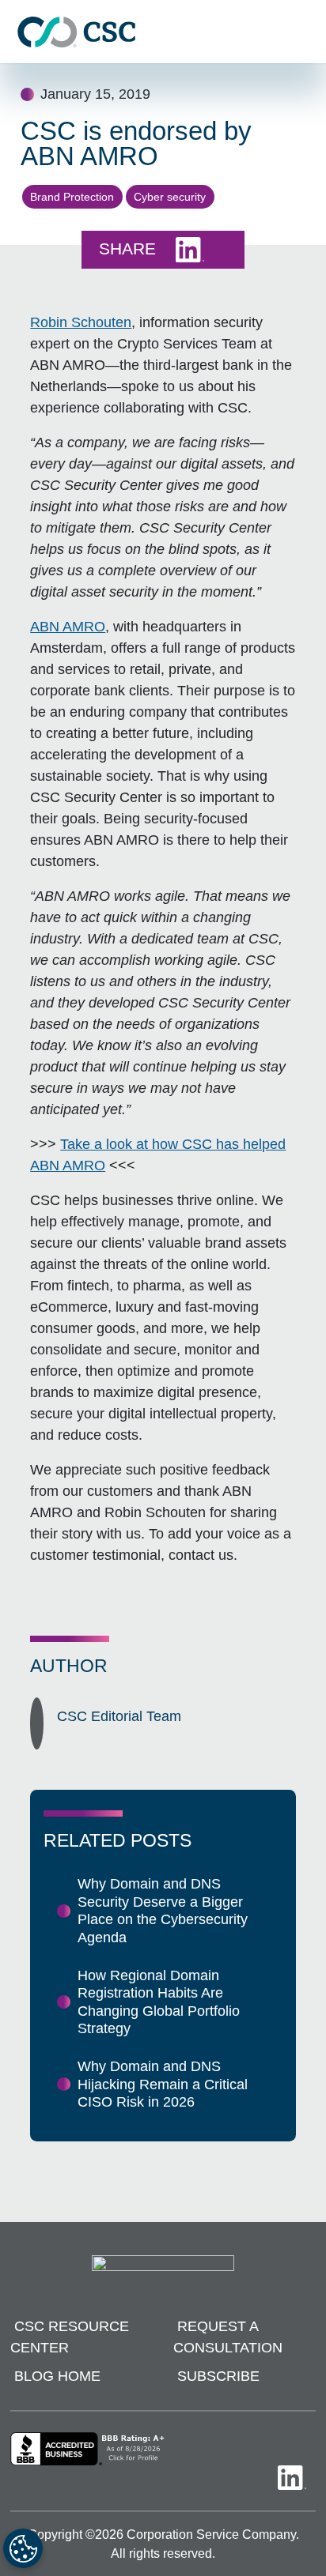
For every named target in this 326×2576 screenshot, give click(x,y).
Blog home (57, 2376)
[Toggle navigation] (306, 32)
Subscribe (218, 2376)
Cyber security (170, 197)
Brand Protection (72, 197)
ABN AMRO (68, 627)
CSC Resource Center (70, 2337)
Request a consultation (228, 2337)
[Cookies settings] (23, 2548)
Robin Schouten (81, 322)
